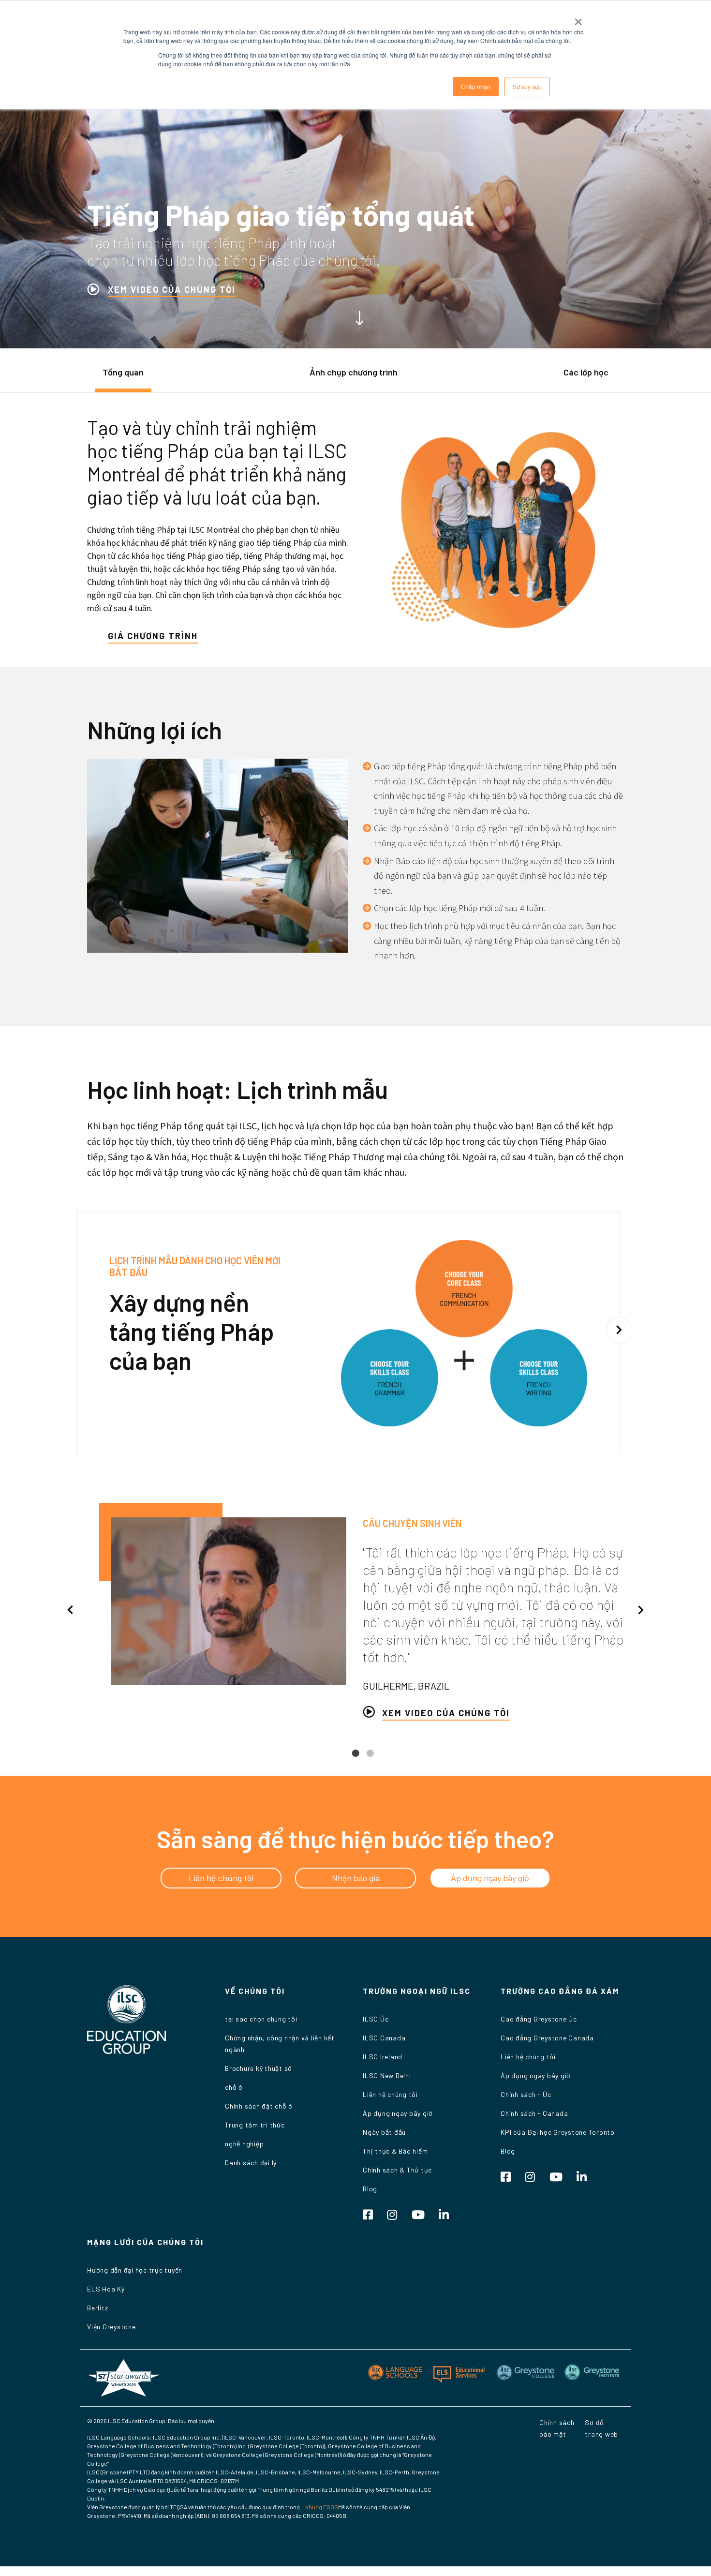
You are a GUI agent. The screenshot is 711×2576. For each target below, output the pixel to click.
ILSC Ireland (383, 2057)
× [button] (578, 18)
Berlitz (97, 2308)
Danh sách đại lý (251, 2163)
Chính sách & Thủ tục (397, 2170)
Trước (70, 1610)
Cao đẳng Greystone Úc (539, 2019)
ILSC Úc (376, 2019)
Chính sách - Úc (526, 2094)
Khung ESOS (322, 2507)
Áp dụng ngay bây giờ (398, 2113)
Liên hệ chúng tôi (390, 2094)
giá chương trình (153, 636)
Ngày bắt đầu (384, 2132)
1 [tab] (355, 1761)
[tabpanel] (355, 1611)
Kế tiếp (619, 1330)
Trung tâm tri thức (255, 2125)
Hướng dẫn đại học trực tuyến (135, 2270)
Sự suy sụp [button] (527, 86)
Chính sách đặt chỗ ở (259, 2106)
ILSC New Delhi (387, 2075)
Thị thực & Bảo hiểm (395, 2151)
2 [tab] (370, 1761)
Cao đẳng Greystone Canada (547, 2038)
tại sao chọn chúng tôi (261, 2019)
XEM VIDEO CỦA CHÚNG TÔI (172, 289)
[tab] (123, 377)
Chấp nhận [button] (476, 86)
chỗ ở (234, 2087)
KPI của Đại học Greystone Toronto (558, 2132)
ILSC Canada (384, 2038)
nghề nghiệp (244, 2144)
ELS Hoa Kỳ (106, 2289)
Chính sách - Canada (534, 2113)
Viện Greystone (111, 2327)
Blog (370, 2189)
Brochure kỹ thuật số (259, 2068)
